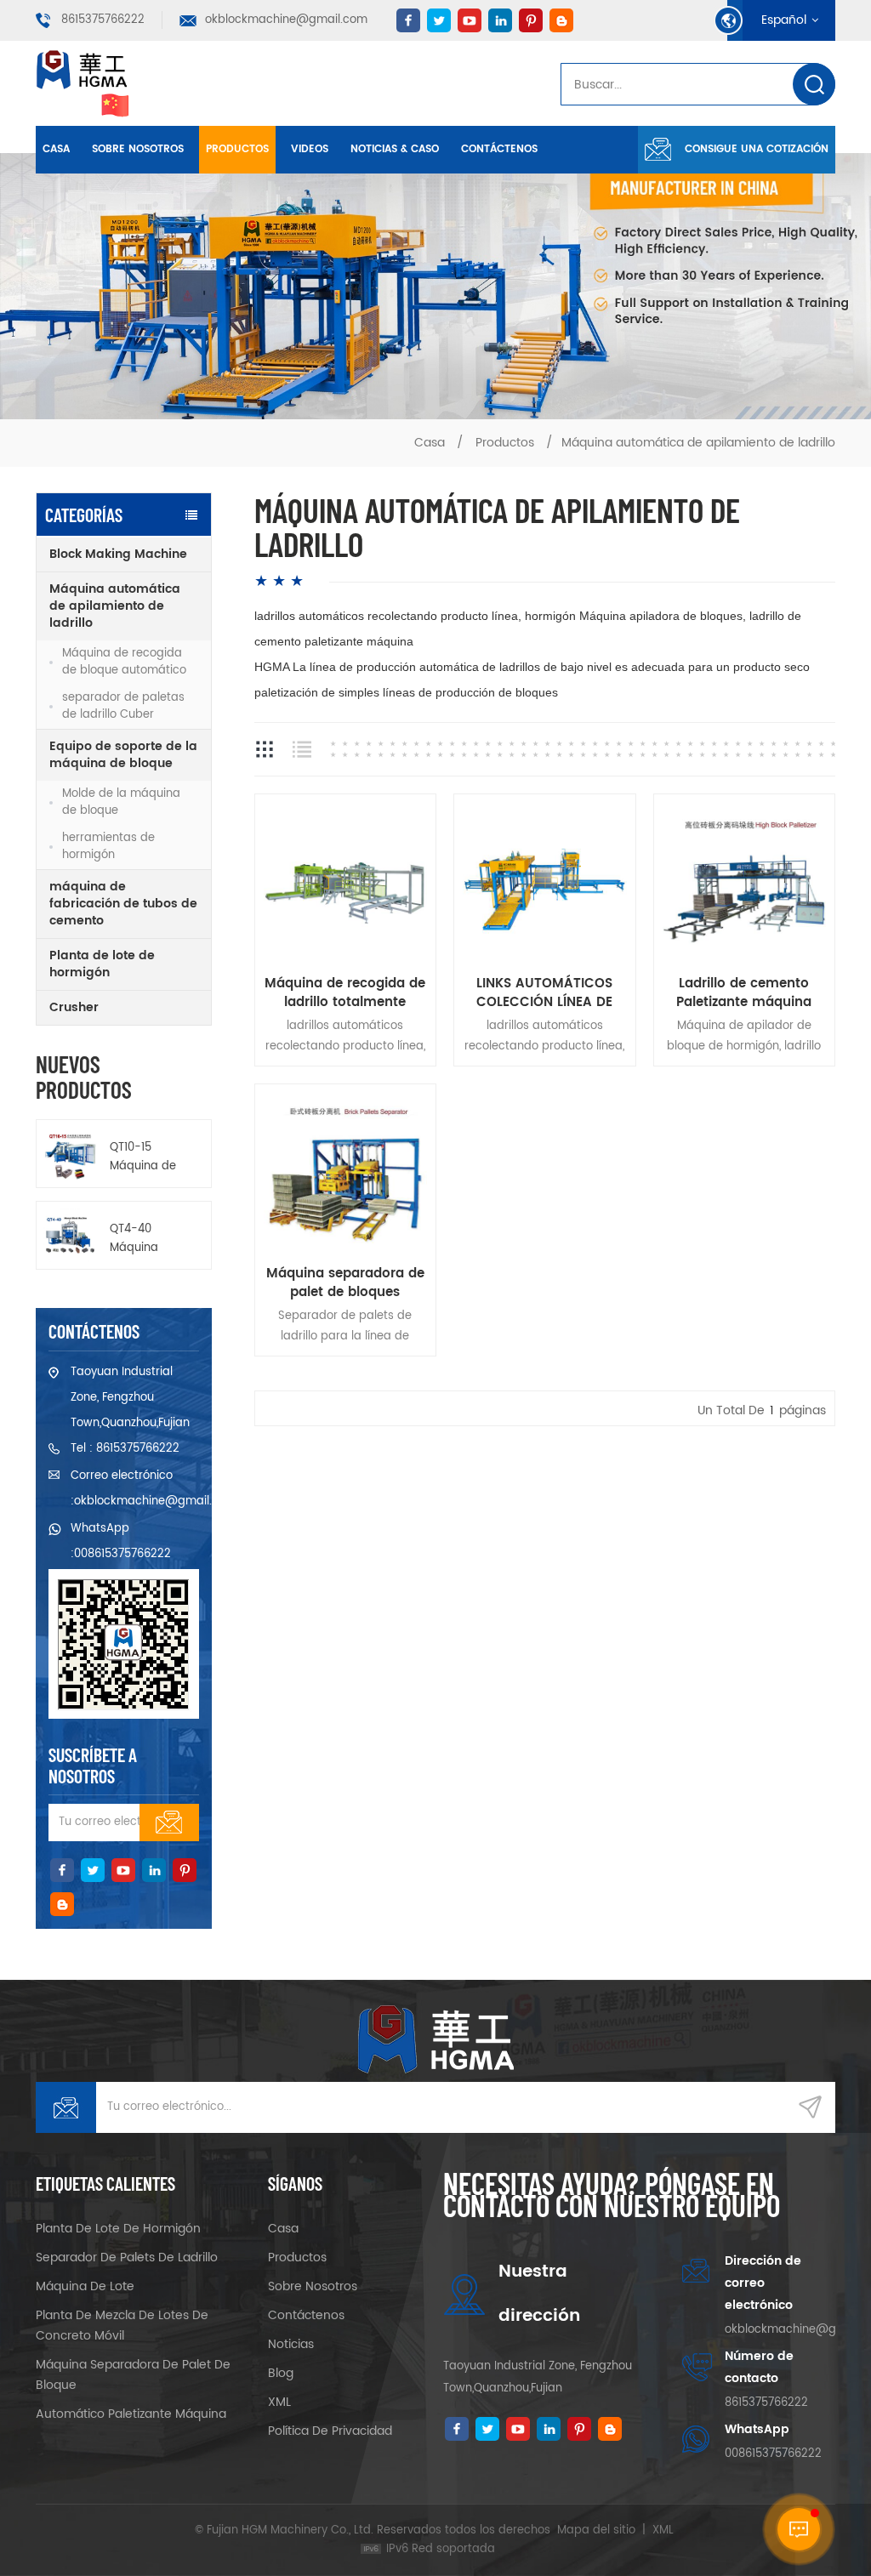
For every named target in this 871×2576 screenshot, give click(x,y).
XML (279, 2402)
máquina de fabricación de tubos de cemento (123, 904)
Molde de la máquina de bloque (121, 802)
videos (310, 149)
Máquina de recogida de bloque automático (124, 662)
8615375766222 (103, 20)
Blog (281, 2373)
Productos (237, 149)
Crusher (74, 1007)
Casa (56, 149)
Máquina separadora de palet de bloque (133, 2375)
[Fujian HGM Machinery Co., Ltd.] (83, 83)
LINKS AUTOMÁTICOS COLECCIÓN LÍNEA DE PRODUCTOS (544, 993)
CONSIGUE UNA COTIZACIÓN (757, 149)
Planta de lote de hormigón (102, 964)
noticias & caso (395, 149)
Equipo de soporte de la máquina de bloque (123, 755)
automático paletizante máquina (131, 2414)
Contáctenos (499, 149)
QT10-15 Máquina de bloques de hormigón (143, 1157)
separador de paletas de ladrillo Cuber (123, 706)
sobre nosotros (138, 149)
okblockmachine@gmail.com (286, 20)
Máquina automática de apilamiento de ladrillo (115, 606)
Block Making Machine (118, 554)
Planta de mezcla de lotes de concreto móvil (122, 2326)
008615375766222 (122, 1554)
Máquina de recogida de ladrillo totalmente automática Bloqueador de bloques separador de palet (345, 993)
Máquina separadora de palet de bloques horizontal (345, 1283)
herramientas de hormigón (108, 847)
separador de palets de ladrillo (127, 2258)
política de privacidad (330, 2431)
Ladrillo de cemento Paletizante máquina (744, 993)
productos (297, 2258)
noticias (291, 2344)
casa (283, 2229)
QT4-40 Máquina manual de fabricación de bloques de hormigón (145, 1239)
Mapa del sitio (596, 2531)
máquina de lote (85, 2286)
